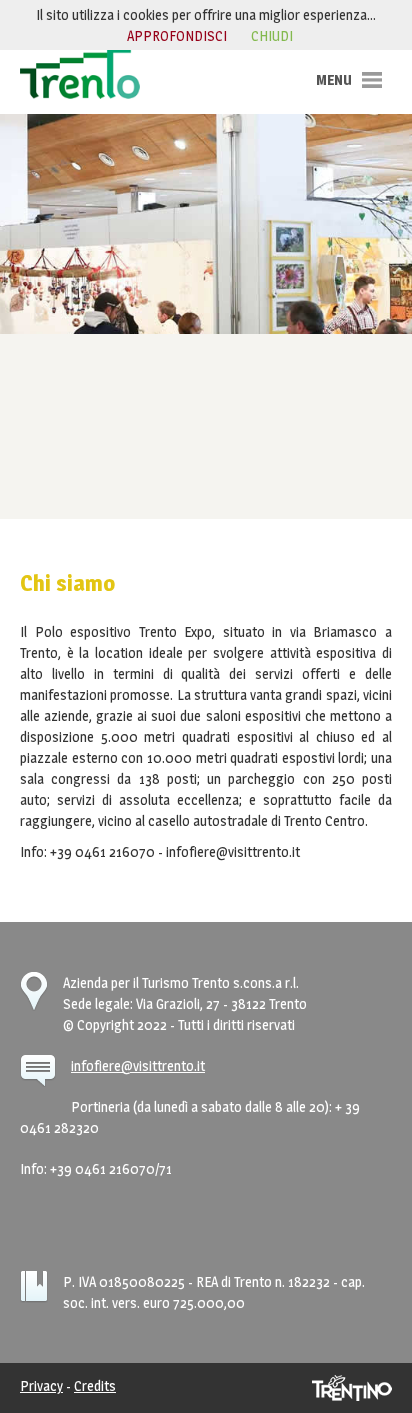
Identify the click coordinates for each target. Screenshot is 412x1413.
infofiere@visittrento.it (138, 1065)
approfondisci (177, 35)
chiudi (272, 35)
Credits (95, 1385)
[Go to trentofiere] (80, 73)
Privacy (41, 1385)
